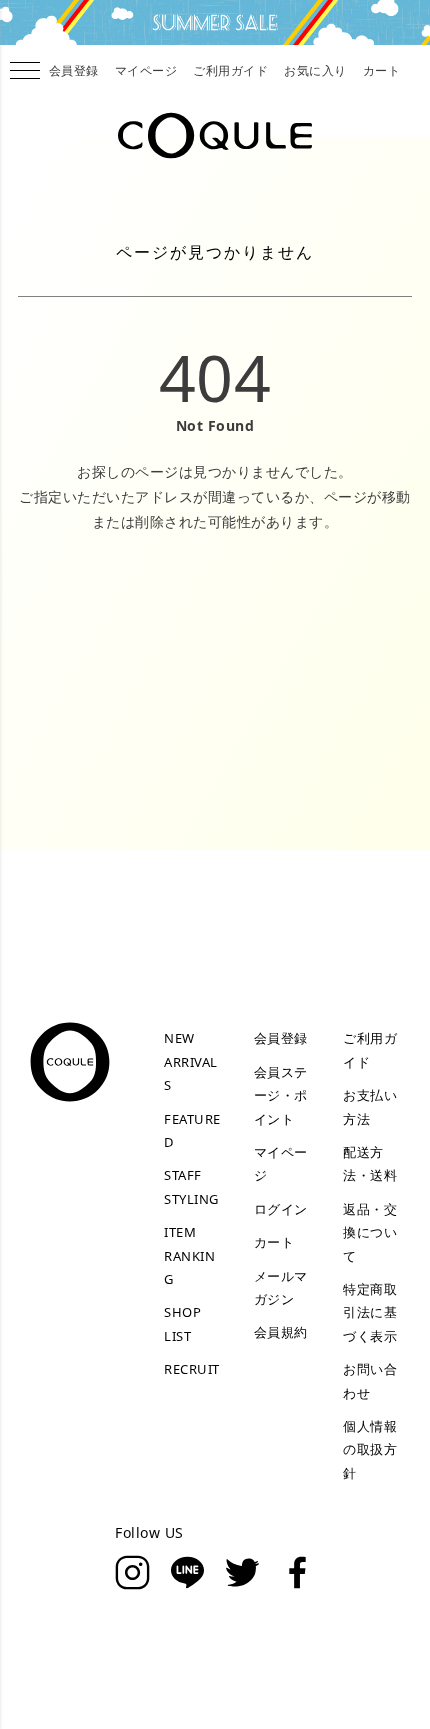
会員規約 (281, 1332)
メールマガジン (281, 1287)
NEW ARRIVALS (191, 1061)
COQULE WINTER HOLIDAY (215, 22)
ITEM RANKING (189, 1255)
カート (382, 70)
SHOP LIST (182, 1323)
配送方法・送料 (370, 1163)
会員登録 (74, 70)
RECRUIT (192, 1369)
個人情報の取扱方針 (370, 1449)
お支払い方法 (370, 1106)
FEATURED (192, 1130)
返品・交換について (370, 1232)
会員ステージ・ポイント (281, 1095)
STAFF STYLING (191, 1186)
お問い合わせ (370, 1380)
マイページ (146, 70)
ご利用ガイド (230, 70)
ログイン (281, 1209)
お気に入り (315, 70)
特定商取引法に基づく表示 (370, 1312)
